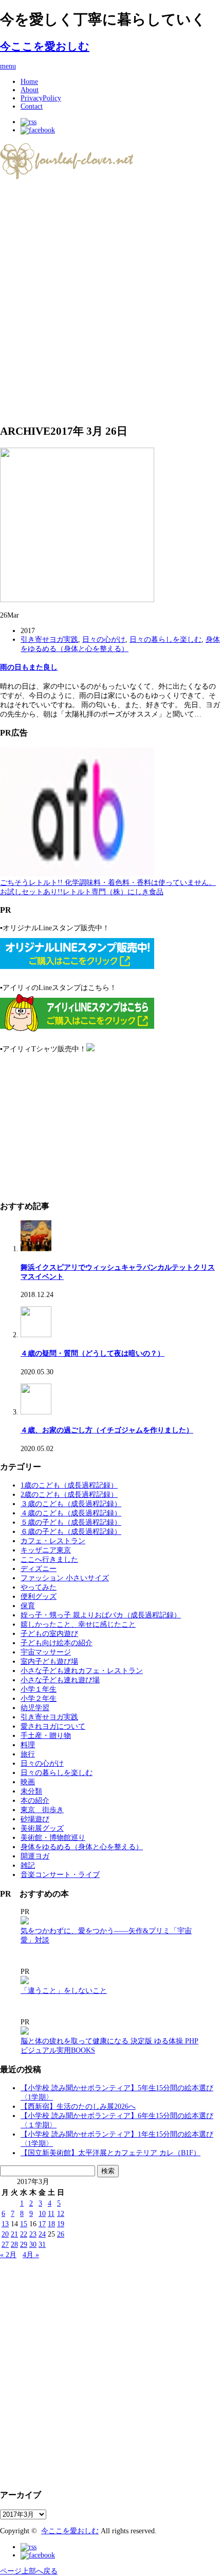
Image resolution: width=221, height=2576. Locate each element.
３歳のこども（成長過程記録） (71, 1504)
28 (14, 2245)
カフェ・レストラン (53, 1541)
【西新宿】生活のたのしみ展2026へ (78, 2106)
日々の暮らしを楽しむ (165, 639)
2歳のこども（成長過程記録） (69, 1495)
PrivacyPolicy (41, 98)
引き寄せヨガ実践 (49, 639)
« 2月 (8, 2255)
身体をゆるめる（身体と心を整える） (82, 1847)
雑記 (28, 1865)
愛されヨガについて (53, 1726)
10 (42, 2214)
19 (61, 2224)
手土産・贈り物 (46, 1736)
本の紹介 (35, 1801)
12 (61, 2214)
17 (42, 2224)
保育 (28, 1606)
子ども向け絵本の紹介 (57, 1643)
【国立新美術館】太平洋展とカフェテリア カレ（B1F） (110, 2153)
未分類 (31, 1791)
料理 (28, 1745)
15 (24, 2224)
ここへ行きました (49, 1559)
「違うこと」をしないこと (64, 1991)
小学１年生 (39, 1689)
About (30, 90)
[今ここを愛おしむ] (68, 176)
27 (5, 2245)
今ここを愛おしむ (45, 46)
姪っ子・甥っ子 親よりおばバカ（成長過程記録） (101, 1615)
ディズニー (39, 1569)
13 (5, 2224)
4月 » (31, 2255)
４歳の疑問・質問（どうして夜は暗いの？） (93, 1353)
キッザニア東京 (46, 1550)
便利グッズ (39, 1597)
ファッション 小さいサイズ (65, 1578)
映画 (28, 1782)
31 (42, 2245)
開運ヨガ (35, 1856)
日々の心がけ (104, 639)
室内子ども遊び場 (49, 1661)
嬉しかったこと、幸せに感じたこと (78, 1624)
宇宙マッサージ (46, 1652)
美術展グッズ (42, 1828)
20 (5, 2234)
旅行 (28, 1754)
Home (29, 82)
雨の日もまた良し (29, 667)
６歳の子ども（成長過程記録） (71, 1532)
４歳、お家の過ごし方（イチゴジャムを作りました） (107, 1430)
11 (51, 2214)
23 (33, 2234)
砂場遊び (35, 1819)
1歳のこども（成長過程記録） (69, 1485)
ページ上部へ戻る (29, 2571)
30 (33, 2245)
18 (51, 2224)
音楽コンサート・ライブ (60, 1875)
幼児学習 (35, 1708)
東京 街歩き (42, 1810)
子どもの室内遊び (49, 1634)
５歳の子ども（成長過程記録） (71, 1522)
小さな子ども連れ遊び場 (60, 1680)
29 (24, 2245)
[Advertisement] (110, 302)
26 (61, 2234)
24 (42, 2234)
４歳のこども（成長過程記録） (71, 1513)
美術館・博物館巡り (53, 1838)
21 (14, 2234)
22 (24, 2234)
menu (8, 66)
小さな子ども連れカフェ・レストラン (82, 1671)
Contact (32, 106)
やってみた (39, 1587)
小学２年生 (39, 1699)
